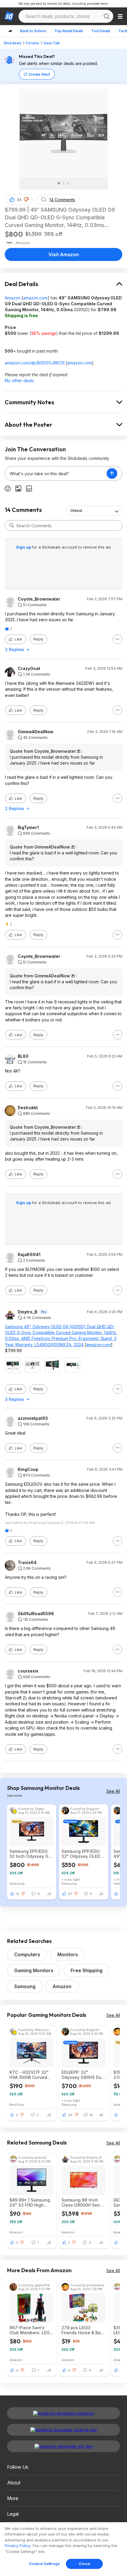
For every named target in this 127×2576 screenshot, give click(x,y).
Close (84, 2564)
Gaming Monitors (34, 1970)
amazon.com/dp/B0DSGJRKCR (35, 363)
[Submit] (12, 525)
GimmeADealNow (36, 732)
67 (70, 1894)
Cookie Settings (44, 2564)
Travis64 (27, 1563)
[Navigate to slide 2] (63, 183)
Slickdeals (13, 43)
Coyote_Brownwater (39, 599)
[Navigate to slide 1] (59, 183)
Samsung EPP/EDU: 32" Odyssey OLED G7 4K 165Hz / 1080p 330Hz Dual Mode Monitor (83, 1854)
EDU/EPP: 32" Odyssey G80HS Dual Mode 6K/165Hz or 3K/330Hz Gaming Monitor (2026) (83, 2075)
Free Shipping (87, 1970)
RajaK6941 (29, 1255)
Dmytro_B (27, 1312)
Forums (33, 43)
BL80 (23, 1056)
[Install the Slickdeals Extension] (63, 2413)
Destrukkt (28, 1108)
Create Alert (39, 74)
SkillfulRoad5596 (36, 1614)
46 (70, 2115)
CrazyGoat (29, 669)
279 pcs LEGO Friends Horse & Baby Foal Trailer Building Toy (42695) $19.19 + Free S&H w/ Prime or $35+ (84, 2330)
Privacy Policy (17, 2546)
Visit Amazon (64, 254)
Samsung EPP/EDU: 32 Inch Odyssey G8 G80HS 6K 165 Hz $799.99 (30, 1854)
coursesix (28, 1671)
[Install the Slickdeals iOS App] (63, 2446)
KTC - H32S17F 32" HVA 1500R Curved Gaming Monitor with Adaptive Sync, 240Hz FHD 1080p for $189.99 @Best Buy (31, 2075)
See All (113, 1791)
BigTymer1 (28, 828)
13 (18, 1894)
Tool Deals (101, 31)
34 (19, 200)
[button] (26, 199)
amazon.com (35, 298)
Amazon (13, 298)
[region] (63, 2549)
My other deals (19, 381)
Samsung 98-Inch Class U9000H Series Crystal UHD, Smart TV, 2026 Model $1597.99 (83, 2202)
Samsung (17, 1883)
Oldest (76, 511)
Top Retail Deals (69, 31)
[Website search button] (107, 16)
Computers (27, 1954)
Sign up (24, 547)
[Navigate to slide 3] (68, 183)
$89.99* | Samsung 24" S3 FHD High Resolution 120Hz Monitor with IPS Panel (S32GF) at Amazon (30, 2202)
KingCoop (28, 1469)
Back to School (33, 31)
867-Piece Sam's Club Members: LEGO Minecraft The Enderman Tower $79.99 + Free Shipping (31, 2330)
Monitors (68, 1954)
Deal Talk (52, 43)
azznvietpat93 (33, 1418)
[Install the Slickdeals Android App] (63, 2430)
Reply (38, 639)
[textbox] (56, 473)
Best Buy (17, 2104)
